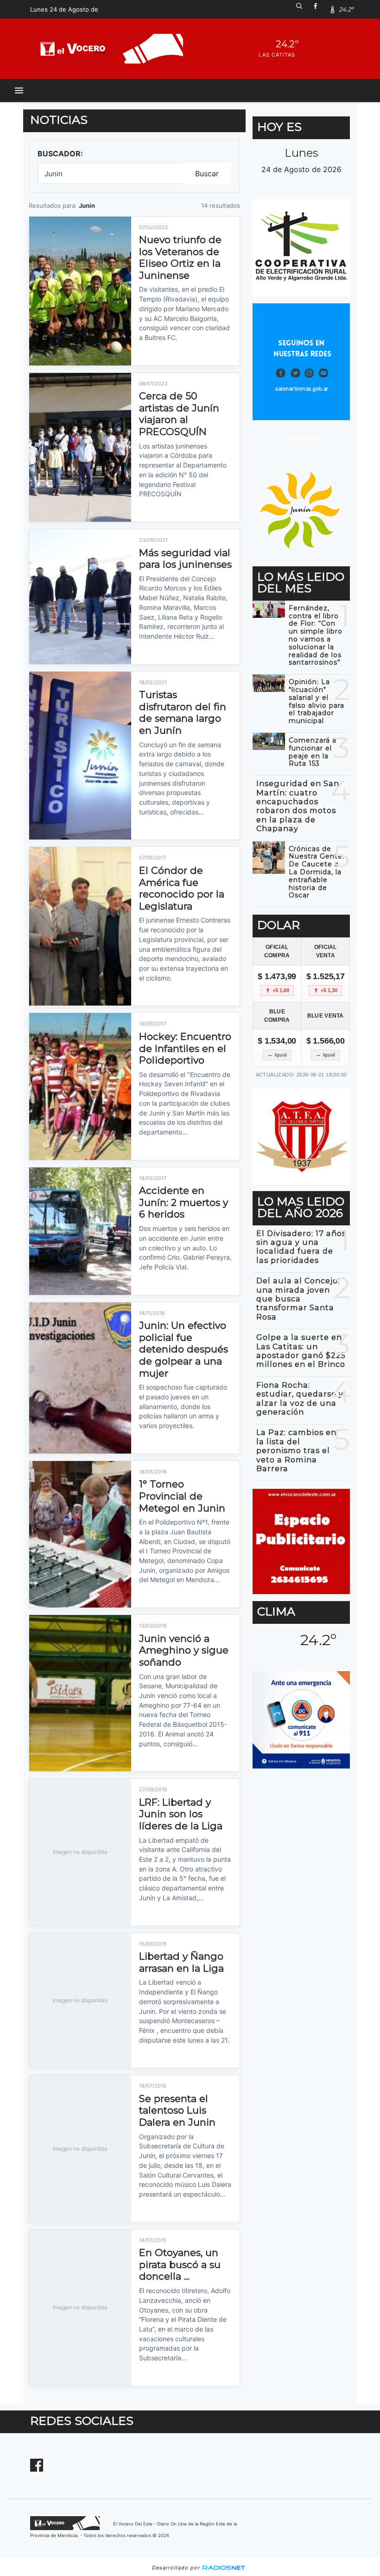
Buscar (207, 173)
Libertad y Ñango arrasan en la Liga (181, 1962)
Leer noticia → (158, 354)
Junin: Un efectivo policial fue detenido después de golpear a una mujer (184, 1349)
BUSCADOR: (60, 154)
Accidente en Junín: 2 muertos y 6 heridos (184, 1202)
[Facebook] (319, 9)
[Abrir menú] (19, 90)
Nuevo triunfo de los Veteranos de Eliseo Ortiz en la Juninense (180, 257)
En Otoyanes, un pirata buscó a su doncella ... (180, 2264)
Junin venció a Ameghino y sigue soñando (184, 1650)
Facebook (301, 437)
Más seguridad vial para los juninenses (185, 559)
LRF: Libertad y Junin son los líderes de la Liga (181, 1814)
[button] (303, 9)
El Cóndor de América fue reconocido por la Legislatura (182, 888)
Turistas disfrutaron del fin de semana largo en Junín (183, 712)
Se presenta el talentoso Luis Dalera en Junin (177, 2110)
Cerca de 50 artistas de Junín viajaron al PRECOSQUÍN (179, 414)
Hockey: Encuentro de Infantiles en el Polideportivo (185, 1048)
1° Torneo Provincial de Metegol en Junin (182, 1496)
